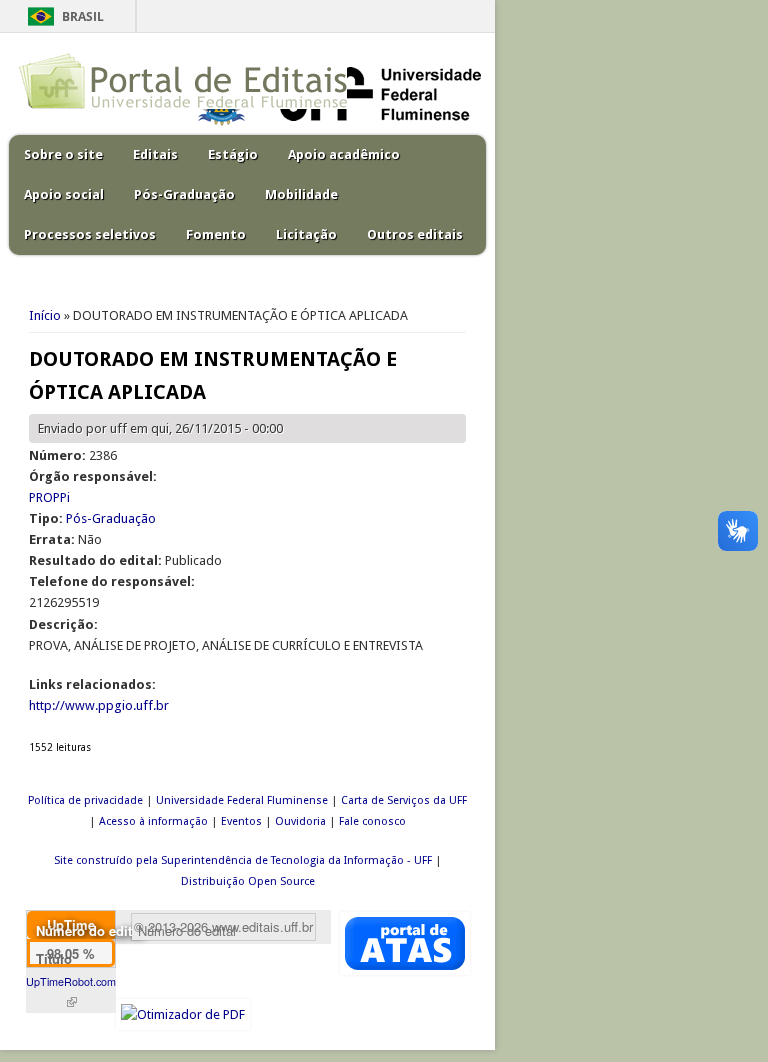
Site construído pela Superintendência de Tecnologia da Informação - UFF (243, 860)
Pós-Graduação (184, 194)
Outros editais (415, 234)
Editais (155, 154)
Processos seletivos (90, 234)
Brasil (83, 16)
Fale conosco (372, 821)
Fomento (216, 234)
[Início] (183, 104)
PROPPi (49, 497)
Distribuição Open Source (248, 881)
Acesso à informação (153, 821)
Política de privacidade (85, 800)
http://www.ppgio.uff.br (99, 705)
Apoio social (64, 194)
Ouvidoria (300, 821)
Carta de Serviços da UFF (404, 800)
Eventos (241, 821)
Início (45, 315)
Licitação (306, 234)
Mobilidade (301, 194)
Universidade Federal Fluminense (242, 800)
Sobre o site (63, 154)
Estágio (233, 154)
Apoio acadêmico (344, 154)
